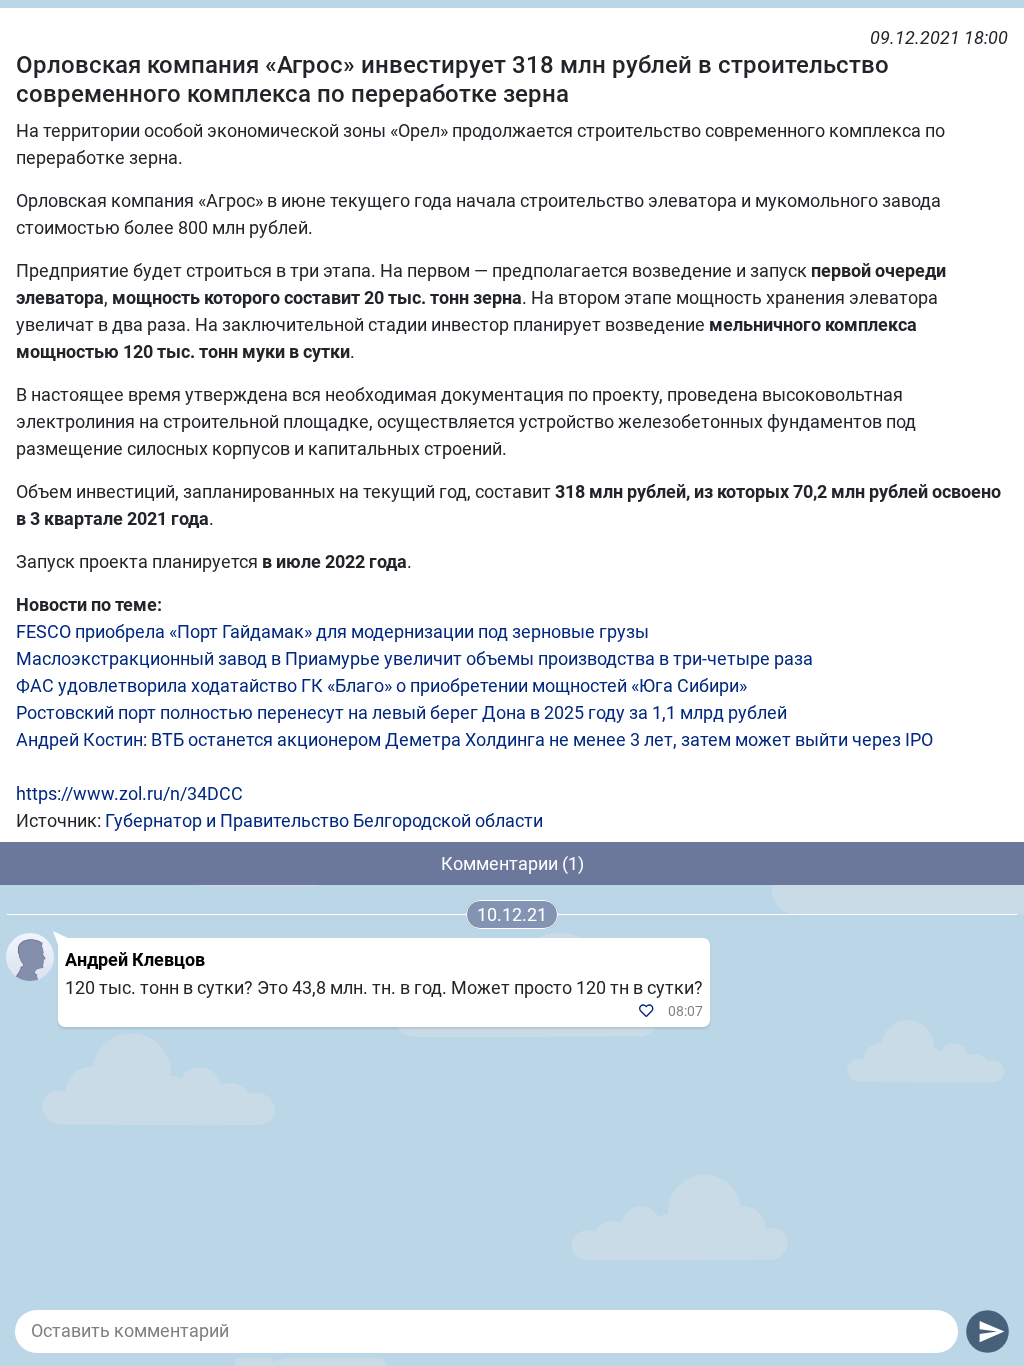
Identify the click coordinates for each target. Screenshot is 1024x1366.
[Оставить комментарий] (486, 1331)
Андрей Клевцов (135, 959)
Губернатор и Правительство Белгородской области (324, 820)
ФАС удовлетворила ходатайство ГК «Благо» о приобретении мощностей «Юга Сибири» (381, 685)
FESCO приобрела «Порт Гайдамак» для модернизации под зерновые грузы (332, 631)
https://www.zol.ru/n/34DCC (129, 793)
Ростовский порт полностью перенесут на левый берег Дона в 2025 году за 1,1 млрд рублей (401, 712)
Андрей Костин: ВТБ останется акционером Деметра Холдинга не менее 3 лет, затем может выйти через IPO (474, 739)
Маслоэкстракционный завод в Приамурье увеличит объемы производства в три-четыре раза (414, 658)
